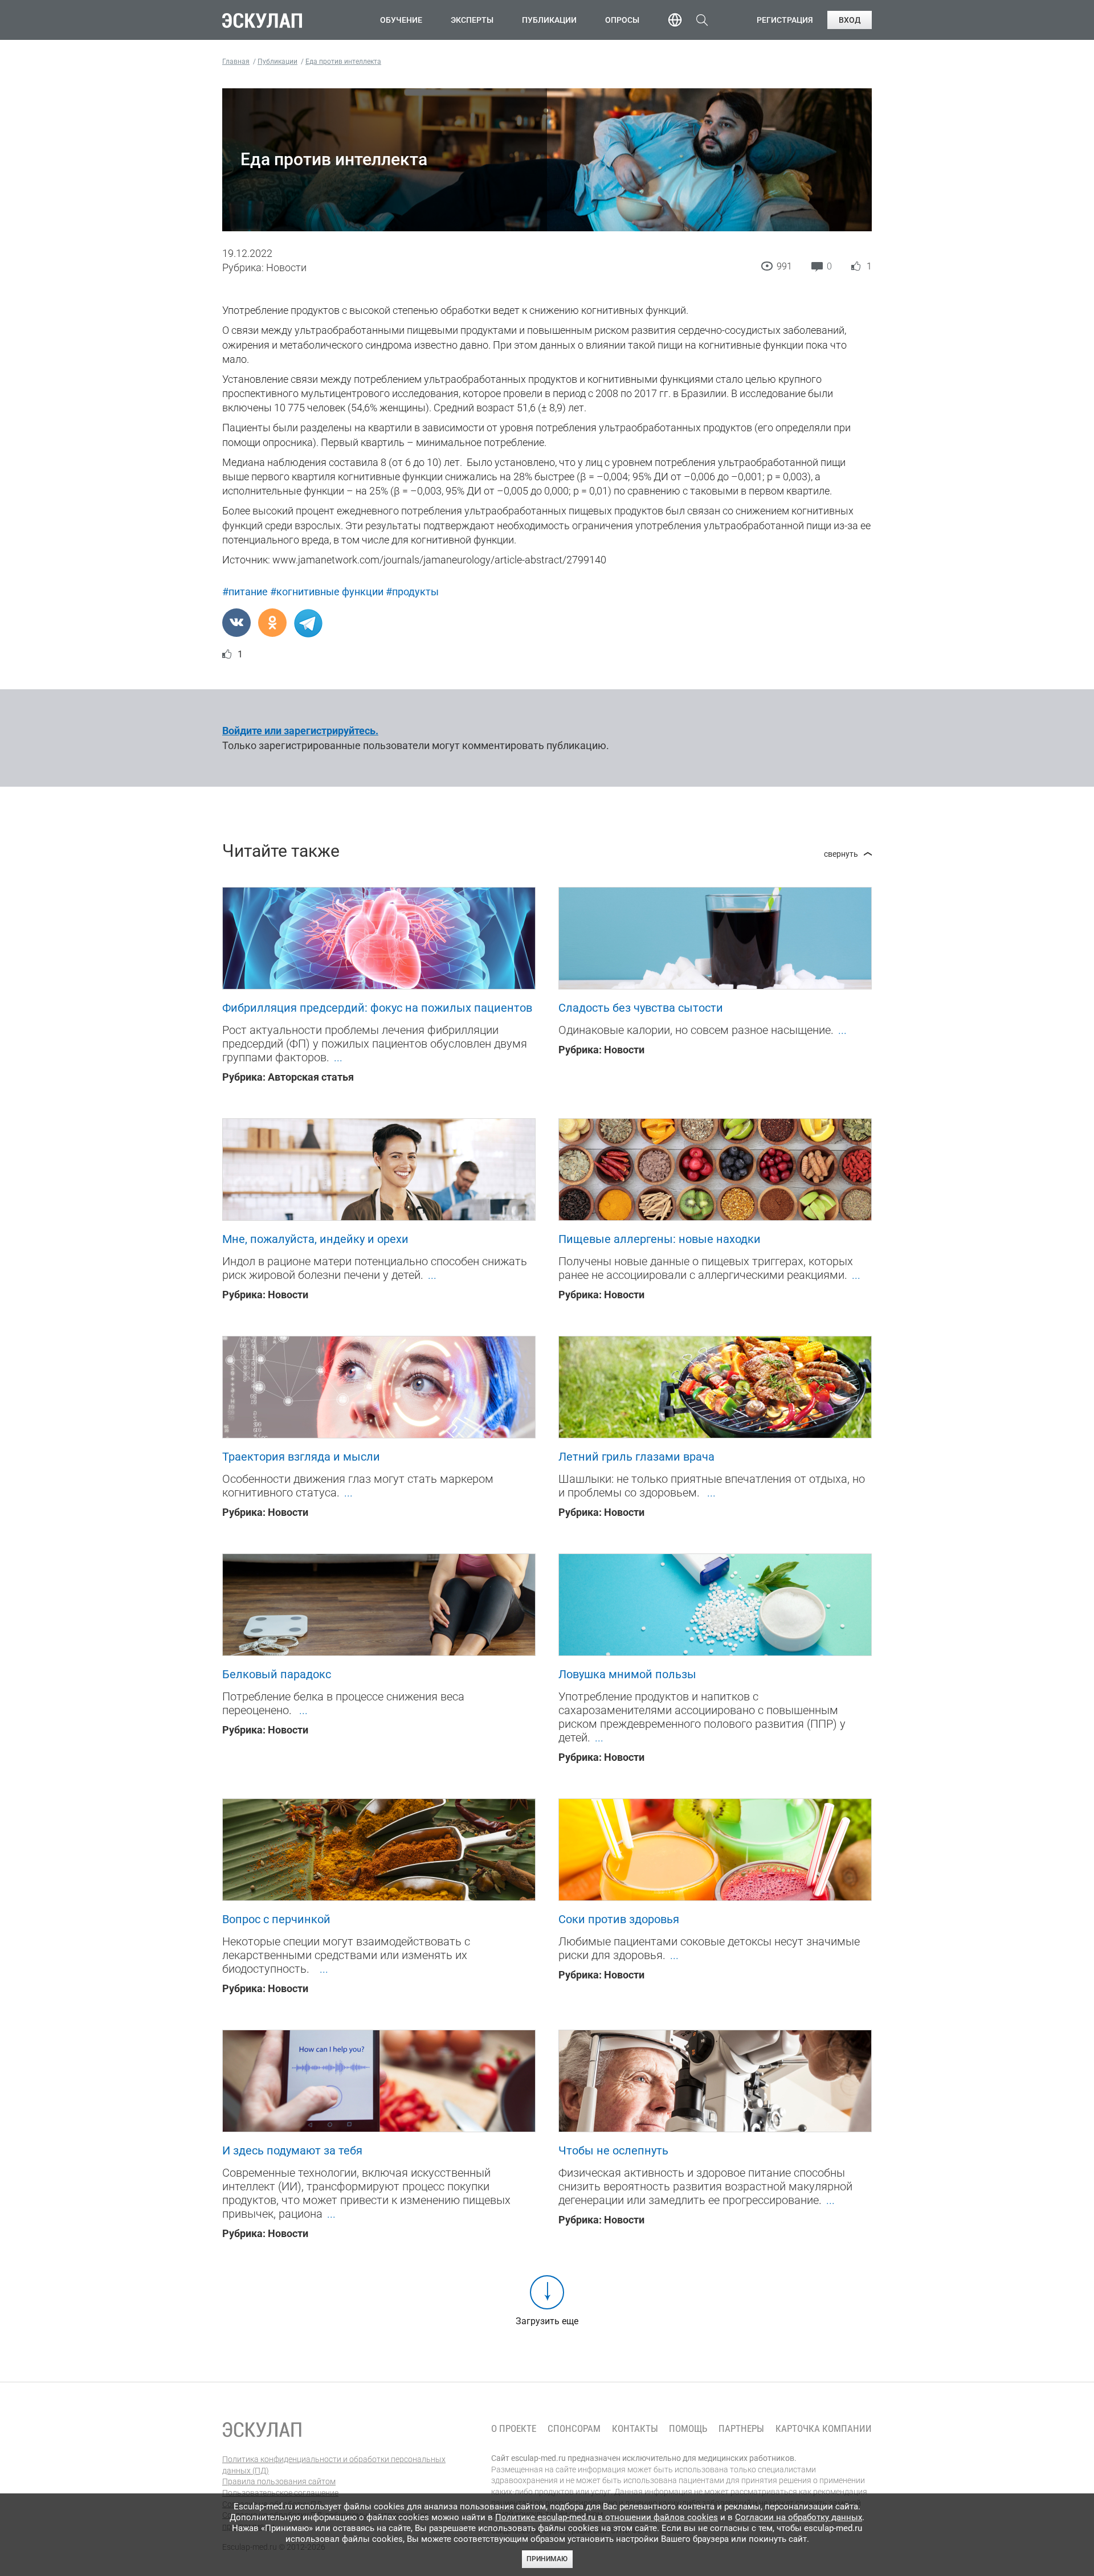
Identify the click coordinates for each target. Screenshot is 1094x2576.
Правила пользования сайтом (279, 2481)
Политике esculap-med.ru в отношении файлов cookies (607, 2517)
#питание (245, 592)
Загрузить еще (547, 2321)
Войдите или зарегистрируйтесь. (300, 731)
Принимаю (547, 2559)
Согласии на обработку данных (799, 2517)
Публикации (549, 20)
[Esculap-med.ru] (262, 2430)
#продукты (412, 592)
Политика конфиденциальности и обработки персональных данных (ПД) (334, 2465)
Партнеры (741, 2429)
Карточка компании (824, 2429)
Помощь (688, 2429)
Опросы (622, 20)
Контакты (635, 2429)
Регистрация (785, 20)
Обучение (401, 20)
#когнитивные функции (327, 592)
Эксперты (472, 20)
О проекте (514, 2429)
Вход (850, 20)
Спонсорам (574, 2429)
